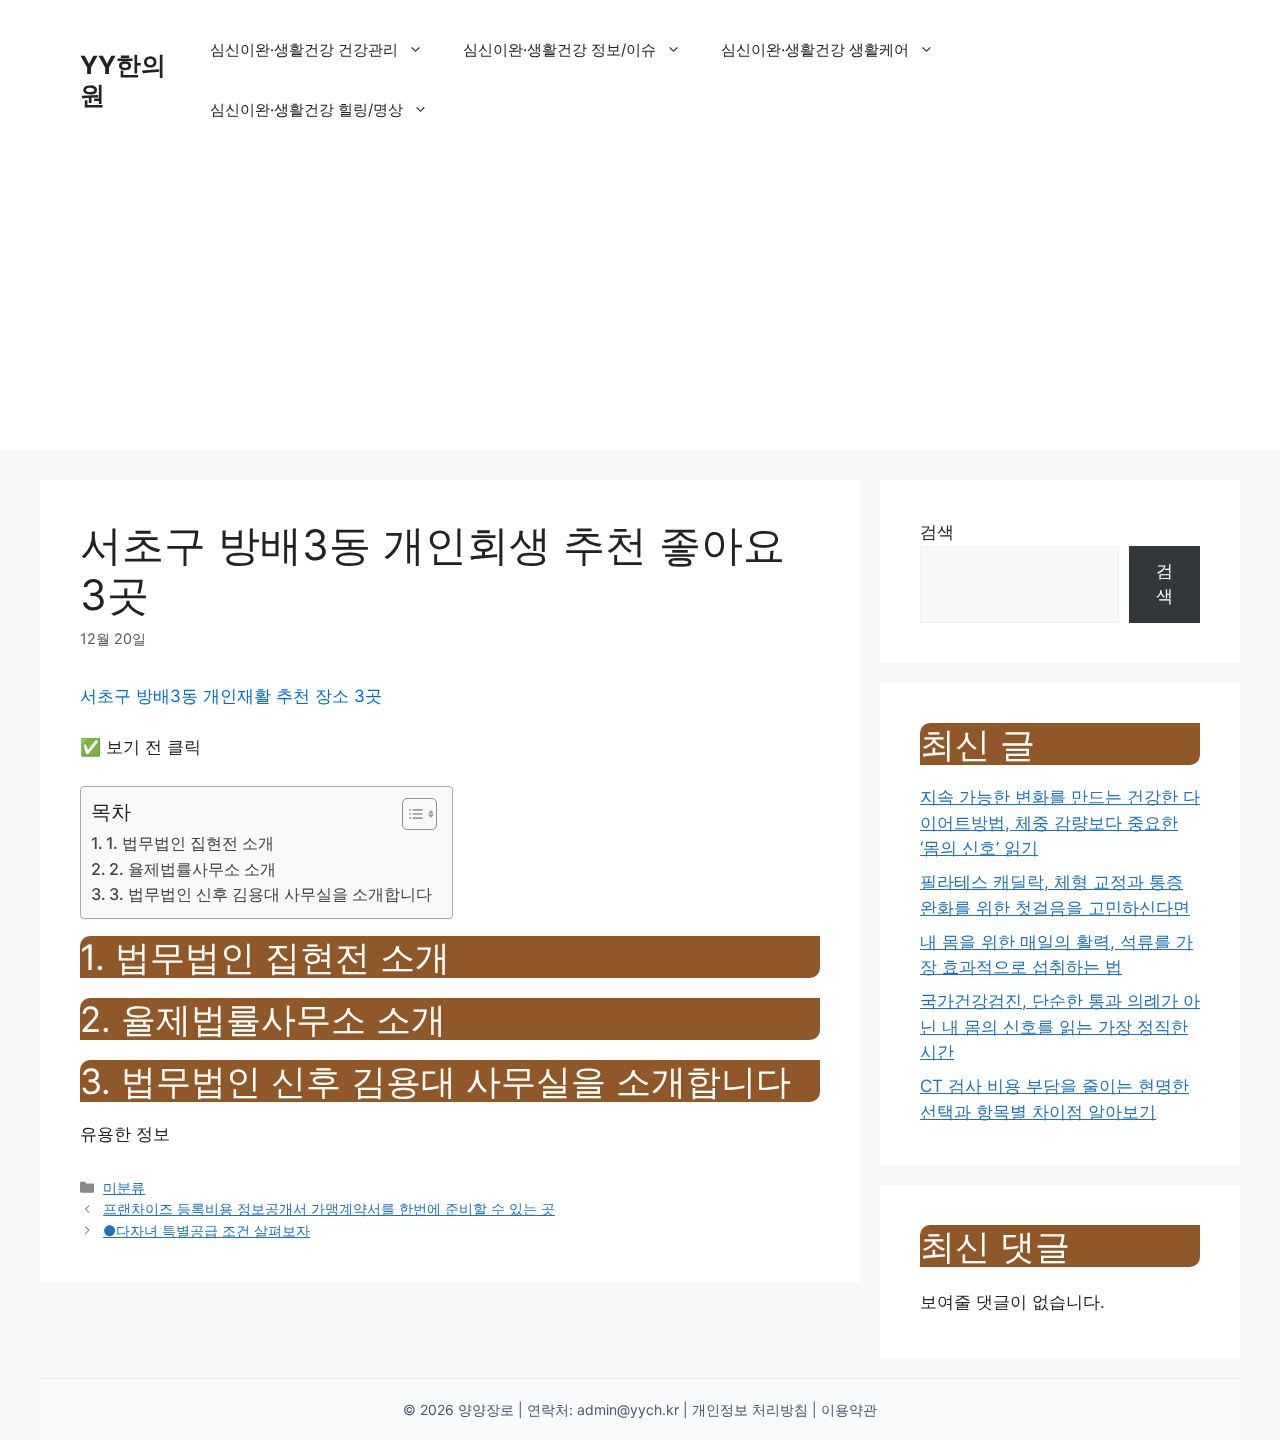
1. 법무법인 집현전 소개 (190, 843)
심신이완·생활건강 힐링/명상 (306, 109)
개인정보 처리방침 (750, 1409)
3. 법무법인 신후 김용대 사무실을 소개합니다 (270, 894)
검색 (937, 532)
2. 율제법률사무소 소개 (192, 869)
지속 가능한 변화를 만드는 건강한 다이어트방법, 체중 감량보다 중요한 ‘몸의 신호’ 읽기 (1060, 822)
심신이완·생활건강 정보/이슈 (559, 49)
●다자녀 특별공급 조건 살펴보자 (206, 1230)
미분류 (124, 1187)
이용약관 (849, 1409)
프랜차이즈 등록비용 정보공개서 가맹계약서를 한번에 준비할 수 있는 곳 (329, 1208)
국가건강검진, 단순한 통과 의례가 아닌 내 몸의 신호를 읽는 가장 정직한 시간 (1060, 1026)
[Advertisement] (640, 310)
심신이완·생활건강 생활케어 (815, 49)
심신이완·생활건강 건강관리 (304, 49)
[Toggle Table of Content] (409, 814)
